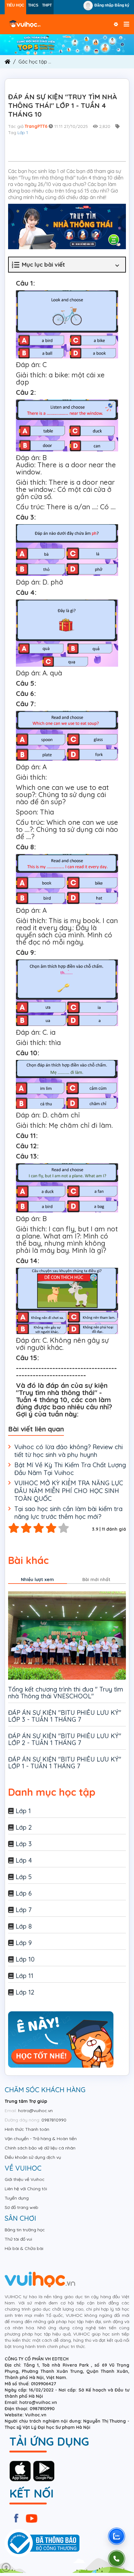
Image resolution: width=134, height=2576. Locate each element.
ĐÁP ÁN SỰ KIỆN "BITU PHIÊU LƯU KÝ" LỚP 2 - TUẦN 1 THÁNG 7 (65, 1739)
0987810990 (54, 2120)
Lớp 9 (24, 1943)
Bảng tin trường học (25, 2230)
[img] (67, 44)
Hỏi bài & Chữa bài (24, 2248)
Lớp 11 (24, 1976)
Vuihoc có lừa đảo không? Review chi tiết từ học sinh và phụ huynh (69, 1451)
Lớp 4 (24, 1860)
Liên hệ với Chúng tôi (26, 2189)
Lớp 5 (24, 1877)
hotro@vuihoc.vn (35, 2111)
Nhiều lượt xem (37, 1580)
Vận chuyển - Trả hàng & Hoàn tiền (41, 2139)
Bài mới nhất (96, 1580)
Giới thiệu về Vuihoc (25, 2179)
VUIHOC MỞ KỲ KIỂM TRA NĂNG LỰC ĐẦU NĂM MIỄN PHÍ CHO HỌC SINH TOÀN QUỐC (69, 1491)
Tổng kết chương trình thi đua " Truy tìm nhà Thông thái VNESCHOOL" (66, 1693)
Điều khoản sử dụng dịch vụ (33, 2157)
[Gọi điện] (117, 2559)
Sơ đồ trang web (22, 2207)
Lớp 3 (24, 1844)
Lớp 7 (24, 1910)
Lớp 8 (24, 1926)
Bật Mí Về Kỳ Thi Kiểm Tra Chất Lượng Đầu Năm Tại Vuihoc (70, 1469)
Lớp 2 (24, 1827)
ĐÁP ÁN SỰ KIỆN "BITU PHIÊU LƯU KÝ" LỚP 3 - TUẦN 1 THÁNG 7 (65, 1716)
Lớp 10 (25, 1959)
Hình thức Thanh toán (27, 2129)
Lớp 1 (23, 133)
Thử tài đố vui (18, 2239)
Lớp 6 (24, 1893)
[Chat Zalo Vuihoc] (117, 2536)
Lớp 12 (25, 1992)
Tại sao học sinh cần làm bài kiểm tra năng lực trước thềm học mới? (68, 1513)
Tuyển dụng (17, 2198)
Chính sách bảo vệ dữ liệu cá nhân (40, 2148)
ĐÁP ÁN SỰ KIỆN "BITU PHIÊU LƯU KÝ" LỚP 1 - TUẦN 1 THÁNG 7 (65, 1763)
